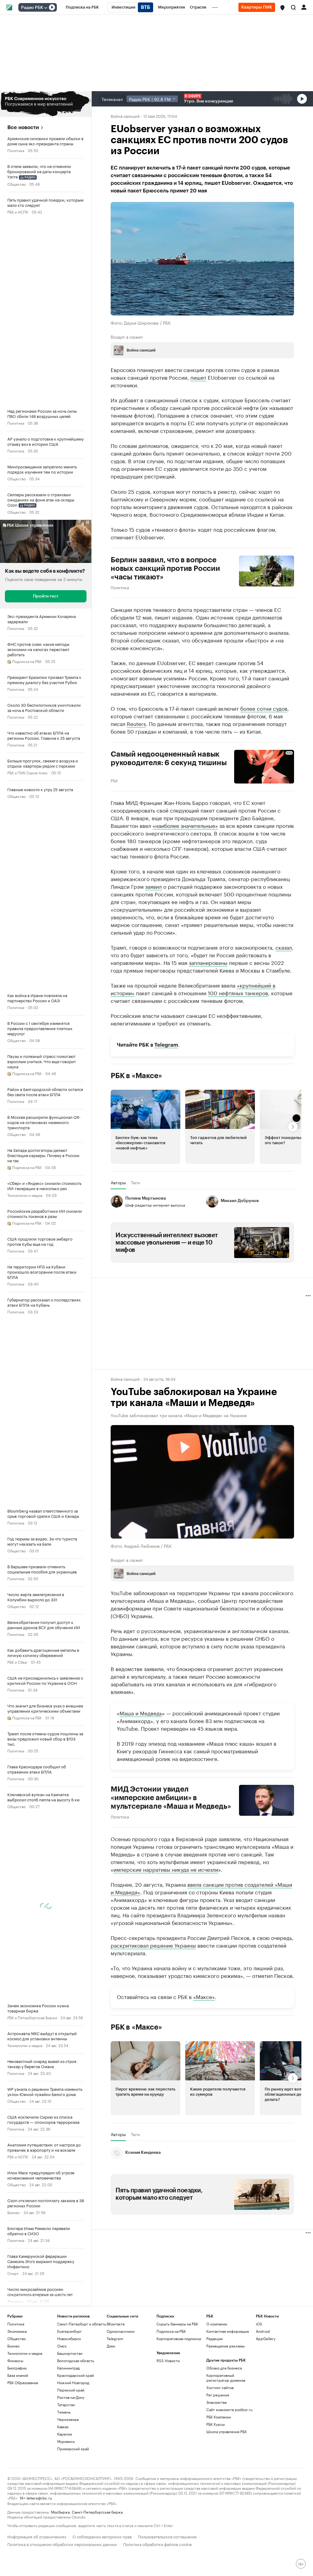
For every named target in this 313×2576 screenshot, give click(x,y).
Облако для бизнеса (224, 2368)
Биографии (17, 2368)
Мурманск (66, 2441)
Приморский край (73, 2449)
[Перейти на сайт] (46, 104)
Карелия (64, 2434)
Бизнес (14, 2212)
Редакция (214, 2338)
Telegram (166, 1045)
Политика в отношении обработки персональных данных (62, 2544)
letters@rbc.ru (39, 2498)
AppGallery (266, 2338)
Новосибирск (69, 2338)
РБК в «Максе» (136, 1075)
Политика (16, 150)
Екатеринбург (69, 2331)
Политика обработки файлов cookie (158, 2544)
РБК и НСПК (18, 212)
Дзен (111, 2346)
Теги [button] (135, 1182)
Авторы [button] (118, 1182)
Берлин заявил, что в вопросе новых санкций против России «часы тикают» (165, 568)
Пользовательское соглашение (167, 2536)
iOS (259, 2324)
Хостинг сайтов (220, 2387)
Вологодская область (76, 2360)
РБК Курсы (215, 2424)
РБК (114, 780)
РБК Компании (219, 2417)
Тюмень (64, 2412)
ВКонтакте (116, 2324)
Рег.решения (218, 2395)
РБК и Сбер (17, 1662)
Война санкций (125, 116)
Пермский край (71, 2390)
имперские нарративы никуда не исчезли (166, 1869)
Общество (17, 184)
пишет (198, 377)
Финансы (15, 2360)
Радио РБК (32, 8)
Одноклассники (121, 2331)
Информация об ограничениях (37, 2536)
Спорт (13, 2273)
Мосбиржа (60, 2512)
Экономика (17, 2331)
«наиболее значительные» (185, 825)
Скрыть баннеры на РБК (177, 2324)
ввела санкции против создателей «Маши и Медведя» (201, 1888)
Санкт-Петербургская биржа (97, 2512)
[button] (282, 8)
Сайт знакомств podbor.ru (229, 2409)
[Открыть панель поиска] (293, 7)
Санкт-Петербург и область (82, 2324)
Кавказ (63, 2427)
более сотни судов (264, 708)
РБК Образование (23, 2382)
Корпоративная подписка (179, 2338)
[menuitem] (82, 7)
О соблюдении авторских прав (102, 2536)
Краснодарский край (75, 2375)
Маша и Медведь (141, 1713)
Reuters (136, 723)
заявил (153, 886)
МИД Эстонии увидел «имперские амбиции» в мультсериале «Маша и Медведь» (171, 1798)
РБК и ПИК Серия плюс (28, 772)
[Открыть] (46, 8)
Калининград (68, 2368)
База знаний (18, 2375)
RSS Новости (168, 2360)
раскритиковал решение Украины (153, 1945)
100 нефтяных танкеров (238, 992)
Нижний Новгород (73, 2382)
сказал (284, 947)
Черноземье (68, 2419)
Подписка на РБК (171, 2331)
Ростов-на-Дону (71, 2397)
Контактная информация (228, 2331)
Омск (62, 2346)
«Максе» (204, 1996)
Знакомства (216, 2402)
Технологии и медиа (25, 1195)
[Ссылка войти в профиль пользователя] (304, 7)
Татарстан (66, 2405)
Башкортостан (70, 2353)
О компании (217, 2324)
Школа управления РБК (226, 2431)
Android (263, 2331)
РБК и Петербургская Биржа (32, 2017)
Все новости (23, 127)
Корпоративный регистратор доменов (226, 2378)
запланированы (208, 962)
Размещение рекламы (225, 2346)
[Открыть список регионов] (282, 8)
